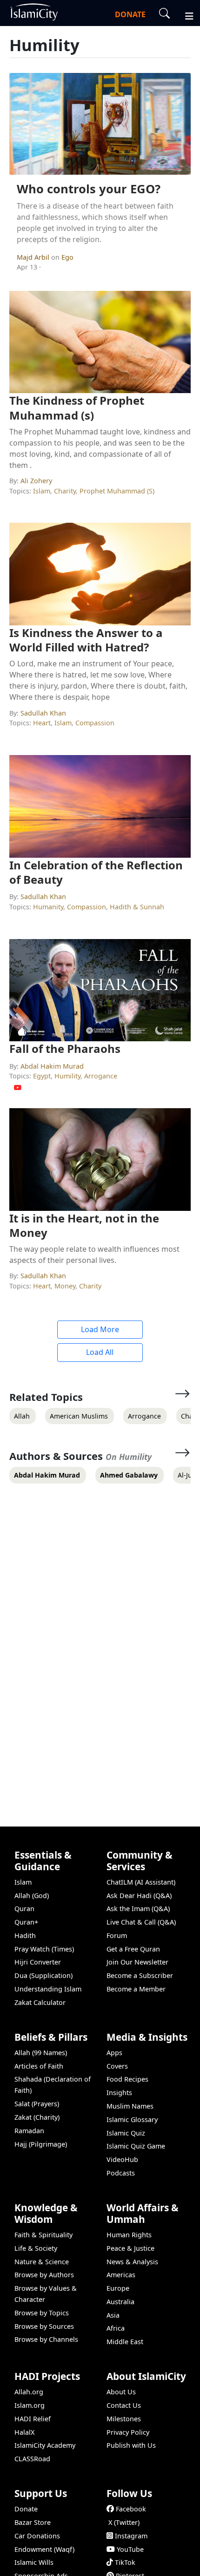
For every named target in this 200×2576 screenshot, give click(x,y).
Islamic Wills (34, 2562)
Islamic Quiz (126, 2133)
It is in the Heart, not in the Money (84, 1225)
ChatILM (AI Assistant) (141, 1882)
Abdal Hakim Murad (52, 1066)
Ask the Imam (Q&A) (138, 1909)
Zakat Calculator (40, 2002)
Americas (121, 2275)
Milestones (124, 2419)
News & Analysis (132, 2262)
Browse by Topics (42, 2313)
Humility (67, 1076)
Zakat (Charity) (37, 2117)
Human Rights (129, 2235)
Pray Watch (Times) (44, 1949)
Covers (117, 2066)
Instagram (131, 2536)
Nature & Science (42, 2262)
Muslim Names (130, 2106)
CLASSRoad (32, 2459)
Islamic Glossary (132, 2119)
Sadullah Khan (43, 713)
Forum (117, 1935)
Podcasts (121, 2173)
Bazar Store (33, 2522)
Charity (65, 491)
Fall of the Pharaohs (65, 1048)
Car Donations (37, 2536)
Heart (42, 723)
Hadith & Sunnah (137, 907)
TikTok (125, 2562)
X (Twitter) (124, 2522)
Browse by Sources (44, 2326)
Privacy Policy (128, 2432)
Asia (113, 2315)
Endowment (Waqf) (44, 2549)
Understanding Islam (48, 1989)
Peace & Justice (130, 2248)
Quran (24, 1909)
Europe (118, 2288)
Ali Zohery (36, 481)
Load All (100, 1352)
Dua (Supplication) (43, 1975)
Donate (26, 2509)
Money (65, 1286)
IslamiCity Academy (45, 2445)
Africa (116, 2328)
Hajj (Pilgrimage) (41, 2144)
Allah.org (29, 2392)
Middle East (125, 2342)
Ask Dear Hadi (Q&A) (139, 1896)
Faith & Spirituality (43, 2235)
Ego (67, 257)
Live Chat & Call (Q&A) (141, 1922)
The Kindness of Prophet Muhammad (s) (77, 407)
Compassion (95, 723)
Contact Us (124, 2405)
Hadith (25, 1935)
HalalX (24, 2432)
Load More (100, 1329)
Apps (114, 2053)
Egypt (42, 1076)
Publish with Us (131, 2445)
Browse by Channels (46, 2339)
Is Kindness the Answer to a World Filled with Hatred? (86, 640)
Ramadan (29, 2131)
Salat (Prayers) (37, 2104)
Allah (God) (32, 1896)
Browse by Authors (44, 2275)
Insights (119, 2093)
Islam (42, 491)
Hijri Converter (38, 1962)
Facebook (131, 2509)
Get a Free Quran (133, 1949)
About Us (121, 2392)
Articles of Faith (39, 2066)
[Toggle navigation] (185, 15)
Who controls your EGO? (89, 189)
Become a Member (136, 1989)
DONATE (130, 14)
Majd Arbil (34, 257)
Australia (120, 2302)
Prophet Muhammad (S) (117, 491)
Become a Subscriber (140, 1975)
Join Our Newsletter (137, 1962)
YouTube (130, 2549)
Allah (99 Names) (41, 2053)
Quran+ (26, 1922)
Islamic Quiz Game (136, 2146)
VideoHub (122, 2159)
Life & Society (36, 2248)
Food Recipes (127, 2079)
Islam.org (30, 2405)
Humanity (48, 907)
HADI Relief (33, 2419)
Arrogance (101, 1076)
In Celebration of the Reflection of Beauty (96, 872)
